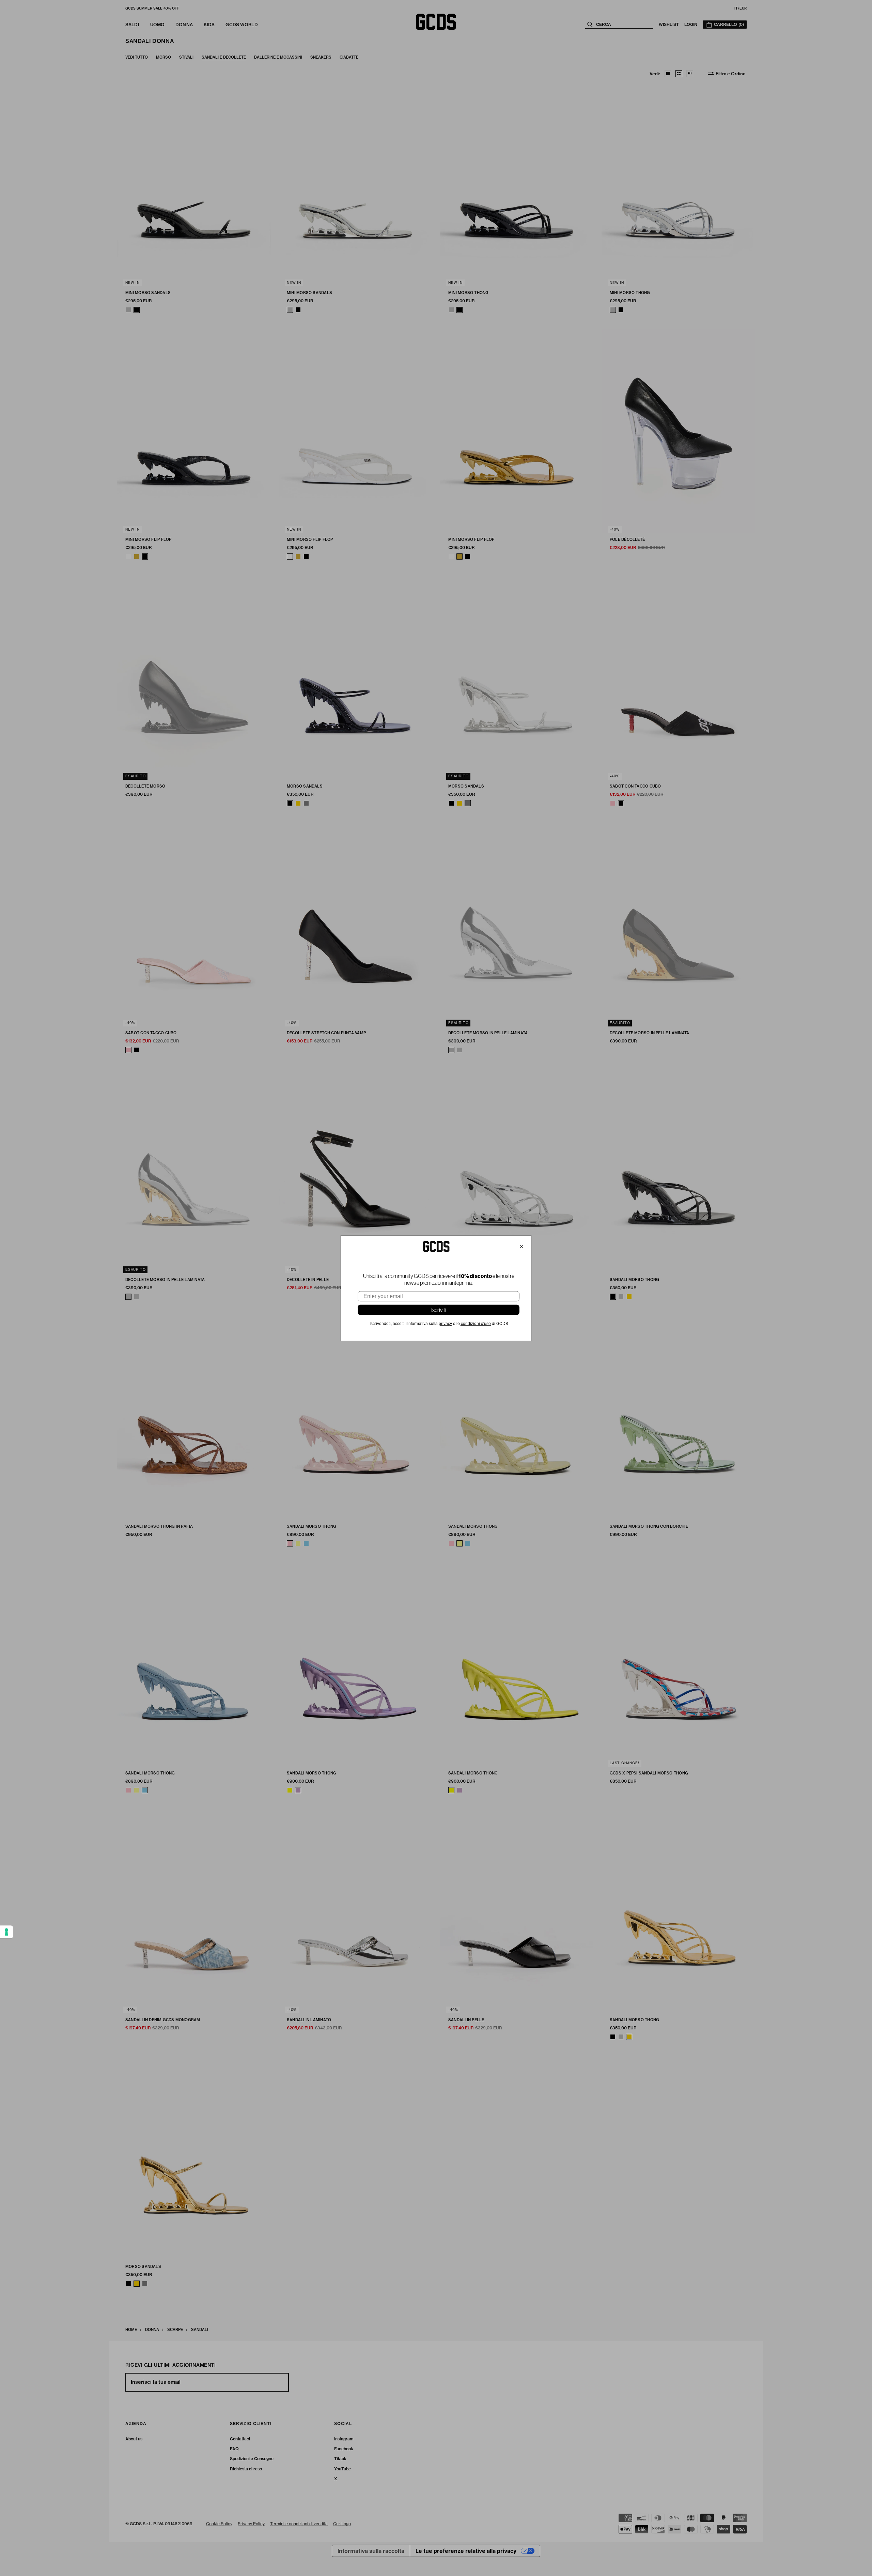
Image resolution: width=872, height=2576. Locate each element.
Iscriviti (439, 1310)
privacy (445, 1323)
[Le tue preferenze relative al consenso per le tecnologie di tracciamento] (6, 1932)
